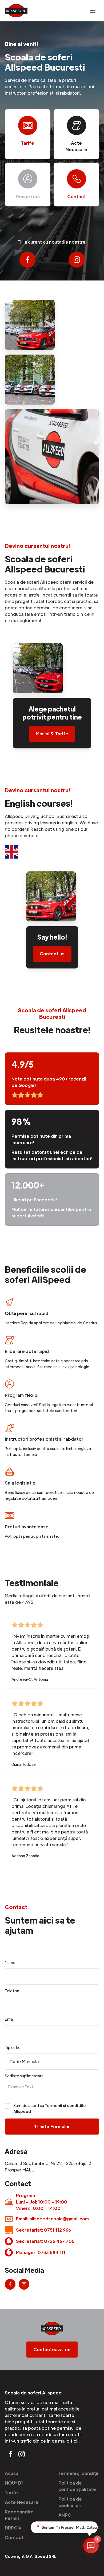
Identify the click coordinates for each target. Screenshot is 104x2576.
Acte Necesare (22, 2502)
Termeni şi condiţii (78, 2473)
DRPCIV (13, 2528)
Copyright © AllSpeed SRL (31, 2556)
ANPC (65, 2515)
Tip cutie (13, 2047)
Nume (10, 1962)
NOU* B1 (14, 2483)
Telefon (12, 1991)
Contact (14, 2537)
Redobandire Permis (19, 2515)
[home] (16, 11)
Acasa (12, 2473)
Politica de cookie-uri (70, 2502)
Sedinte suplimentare (24, 2076)
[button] (93, 11)
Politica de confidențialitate (77, 2486)
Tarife (11, 2492)
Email (10, 2019)
